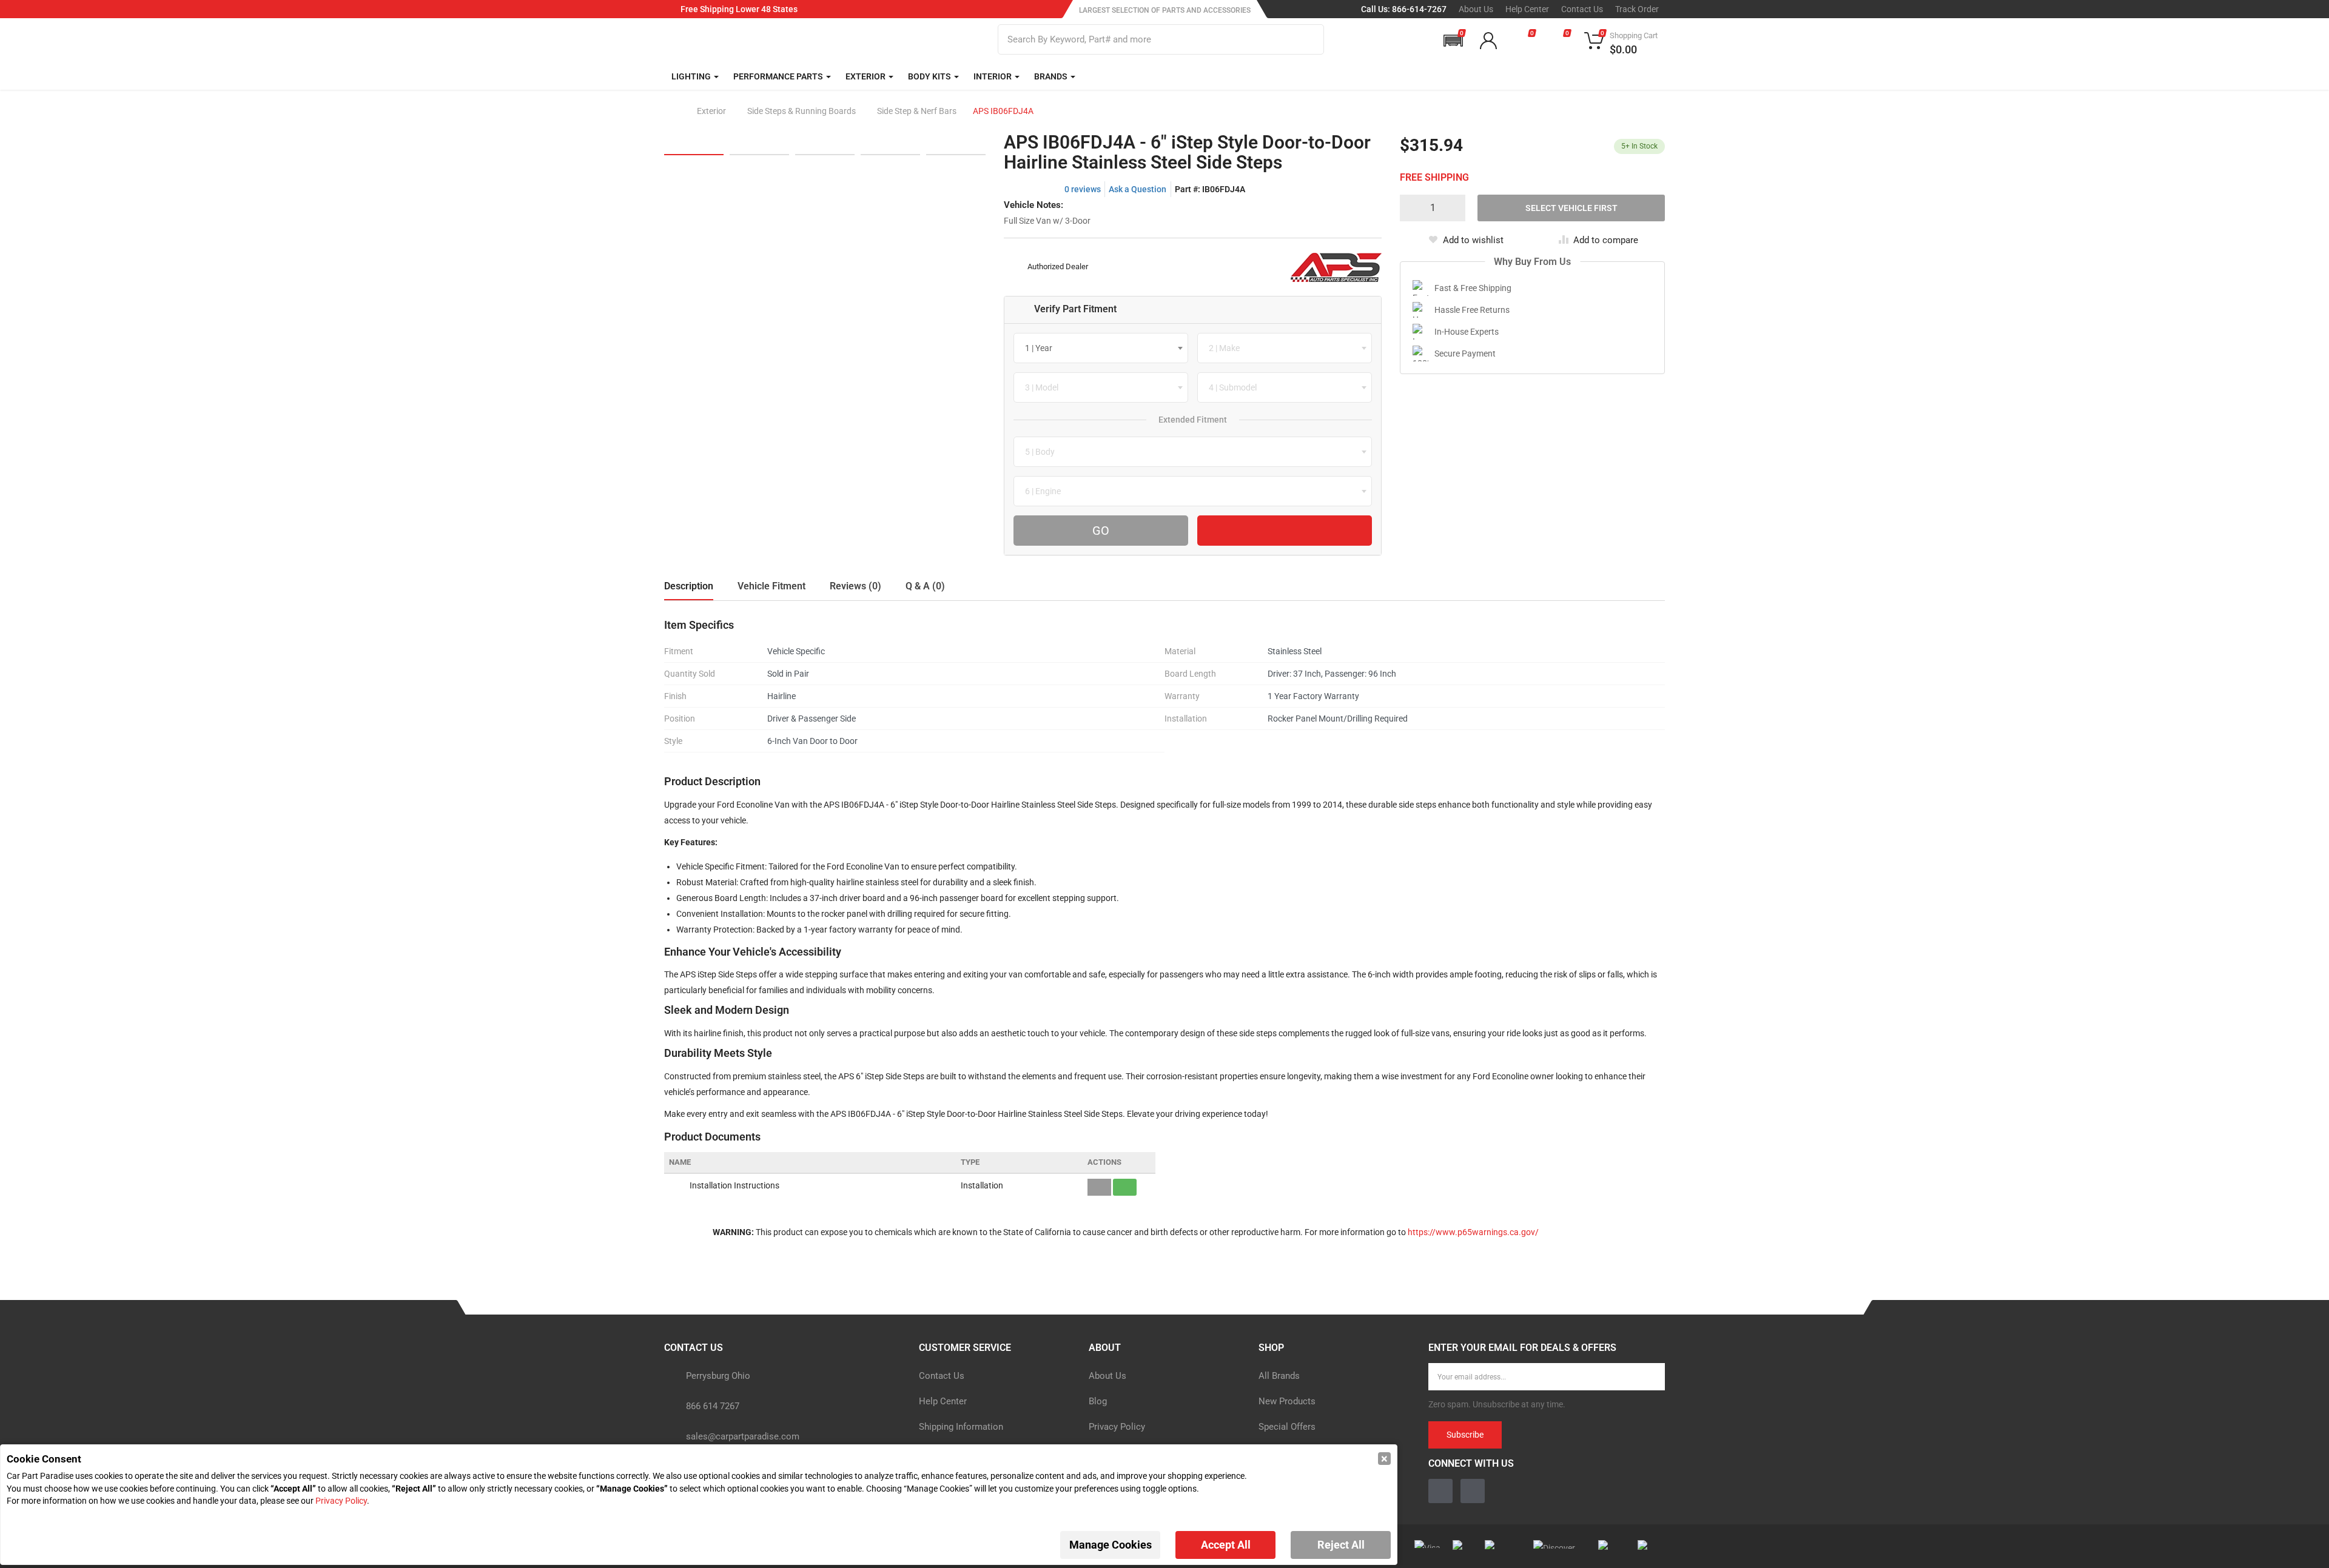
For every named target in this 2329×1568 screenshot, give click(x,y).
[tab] (1193, 310)
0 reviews (1083, 189)
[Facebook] (1440, 1491)
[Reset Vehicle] (1285, 531)
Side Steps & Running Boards (802, 111)
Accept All (1226, 1545)
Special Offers (1287, 1427)
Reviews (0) (855, 586)
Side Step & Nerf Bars (917, 111)
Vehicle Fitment (771, 586)
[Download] (1125, 1187)
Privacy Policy (1117, 1427)
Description (689, 586)
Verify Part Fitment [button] (1075, 309)
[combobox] (1101, 348)
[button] (1453, 41)
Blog (1098, 1401)
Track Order (1637, 9)
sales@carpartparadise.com (743, 1436)
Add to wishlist (1473, 240)
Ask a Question (1138, 189)
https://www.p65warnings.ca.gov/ (1473, 1232)
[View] (1099, 1187)
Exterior (711, 111)
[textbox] (1042, 348)
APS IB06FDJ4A (1003, 111)
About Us (1476, 9)
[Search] (1307, 39)
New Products (1287, 1401)
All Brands (1279, 1376)
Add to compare (1606, 240)
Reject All (1341, 1545)
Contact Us (1582, 9)
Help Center (1527, 9)
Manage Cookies (1111, 1545)
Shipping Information (961, 1427)
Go (1101, 531)
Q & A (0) (925, 586)
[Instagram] (1473, 1491)
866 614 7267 (713, 1406)
